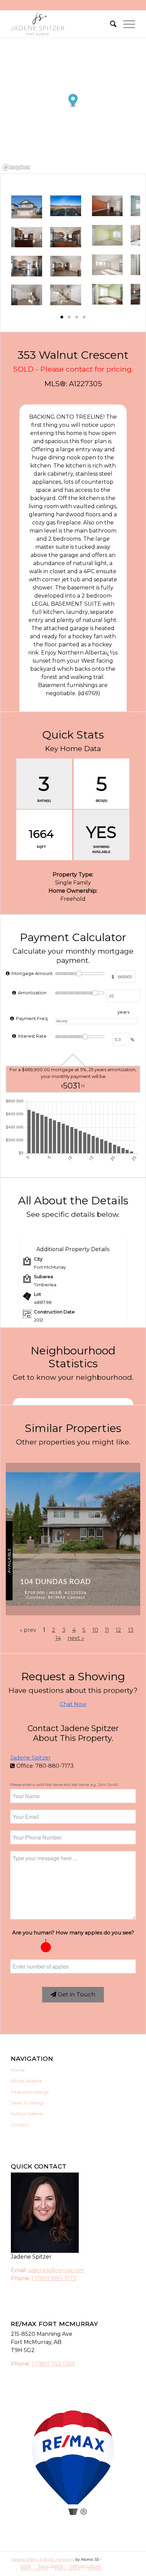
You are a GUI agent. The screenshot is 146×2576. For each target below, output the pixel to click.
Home (18, 2070)
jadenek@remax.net (56, 2270)
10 (95, 1630)
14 (58, 1638)
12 (118, 1630)
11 (107, 1630)
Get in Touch (76, 1994)
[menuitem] (110, 24)
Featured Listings (30, 2092)
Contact (20, 2125)
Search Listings (27, 2103)
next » (76, 1638)
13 (131, 1630)
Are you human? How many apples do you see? (73, 1933)
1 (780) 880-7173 (54, 2278)
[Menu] (126, 24)
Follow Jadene (27, 2114)
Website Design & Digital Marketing (43, 2559)
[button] (62, 317)
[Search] (110, 24)
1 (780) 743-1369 (53, 2364)
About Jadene (26, 2081)
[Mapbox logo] (16, 168)
